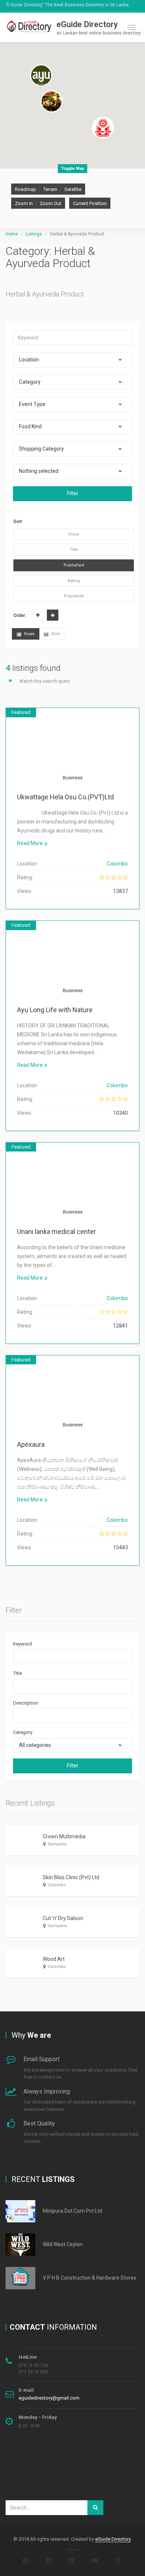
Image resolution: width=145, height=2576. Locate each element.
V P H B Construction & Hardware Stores (89, 2278)
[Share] (37, 754)
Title (17, 1673)
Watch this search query (44, 681)
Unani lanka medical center (57, 1232)
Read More (30, 843)
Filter (73, 493)
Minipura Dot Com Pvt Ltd (72, 2211)
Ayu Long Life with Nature (55, 1010)
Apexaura (31, 1444)
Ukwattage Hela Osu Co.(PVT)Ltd (65, 797)
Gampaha (57, 1844)
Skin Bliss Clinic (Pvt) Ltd (71, 1877)
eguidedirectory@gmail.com (49, 2398)
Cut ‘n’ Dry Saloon (63, 1918)
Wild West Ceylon (63, 2244)
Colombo (117, 864)
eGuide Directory (113, 2539)
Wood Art (54, 1959)
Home (12, 234)
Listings (34, 234)
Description (25, 1703)
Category (23, 1732)
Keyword (22, 1644)
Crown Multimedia (64, 1836)
